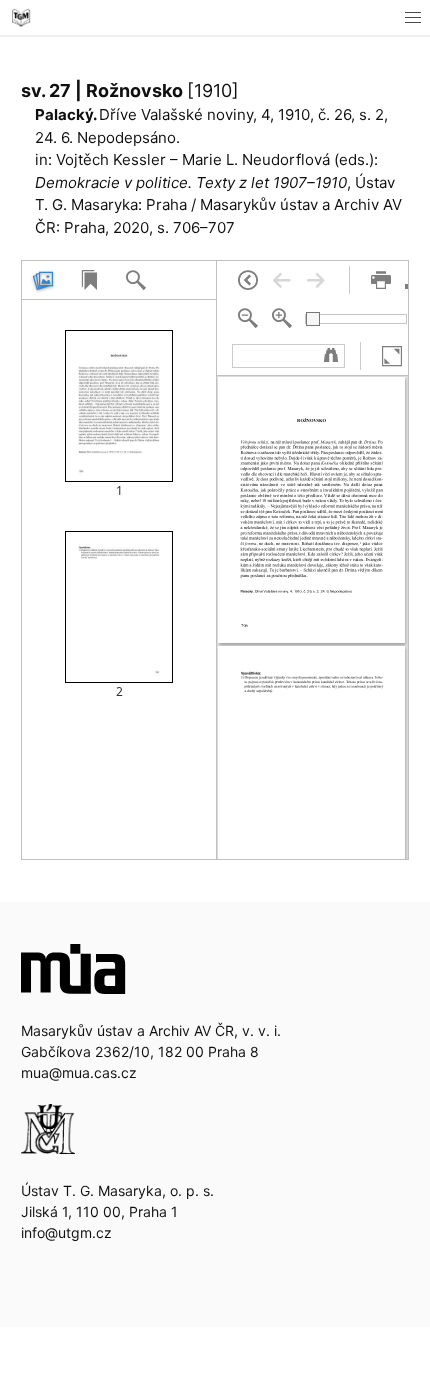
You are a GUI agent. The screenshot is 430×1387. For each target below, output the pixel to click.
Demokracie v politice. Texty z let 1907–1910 (191, 182)
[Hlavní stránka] (20, 17)
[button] (412, 17)
